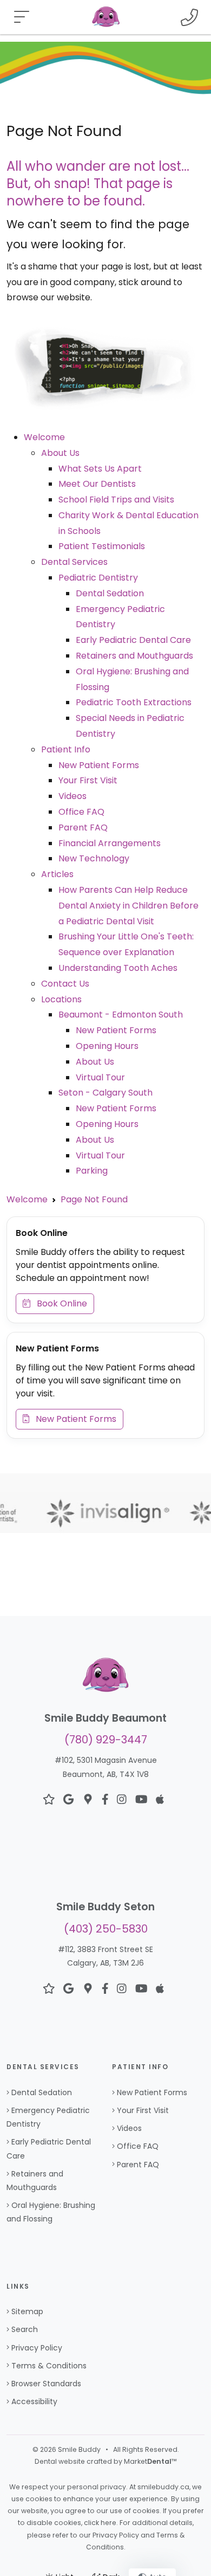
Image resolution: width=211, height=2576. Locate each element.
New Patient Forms (99, 765)
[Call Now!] (189, 17)
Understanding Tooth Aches (118, 968)
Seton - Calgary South (105, 1093)
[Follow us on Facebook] (105, 1800)
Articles (57, 874)
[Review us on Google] (68, 1800)
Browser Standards (46, 2384)
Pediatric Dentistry (98, 578)
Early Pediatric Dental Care (133, 640)
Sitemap (27, 2311)
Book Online (59, 1303)
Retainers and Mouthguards (134, 656)
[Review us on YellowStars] (49, 1800)
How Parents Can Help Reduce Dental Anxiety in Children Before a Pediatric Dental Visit (128, 906)
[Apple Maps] (160, 1800)
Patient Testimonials (102, 546)
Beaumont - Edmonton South (121, 1015)
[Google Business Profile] (88, 1800)
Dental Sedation (110, 593)
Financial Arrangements (110, 843)
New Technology (94, 858)
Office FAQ (81, 812)
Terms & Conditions (49, 2366)
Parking (92, 1171)
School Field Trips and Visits (116, 500)
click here (100, 2523)
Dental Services (74, 562)
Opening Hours (107, 1046)
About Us (60, 453)
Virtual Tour (100, 1077)
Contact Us (65, 984)
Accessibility (34, 2401)
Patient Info (66, 749)
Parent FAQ (83, 827)
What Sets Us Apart (100, 469)
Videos (72, 796)
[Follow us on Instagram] (122, 1800)
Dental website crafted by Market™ (106, 2461)
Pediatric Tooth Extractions (134, 702)
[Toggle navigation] (22, 17)
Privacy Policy (37, 2348)
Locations (61, 999)
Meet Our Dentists (97, 484)
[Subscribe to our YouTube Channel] (141, 1800)
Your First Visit (88, 780)
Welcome (44, 437)
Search (25, 2329)
